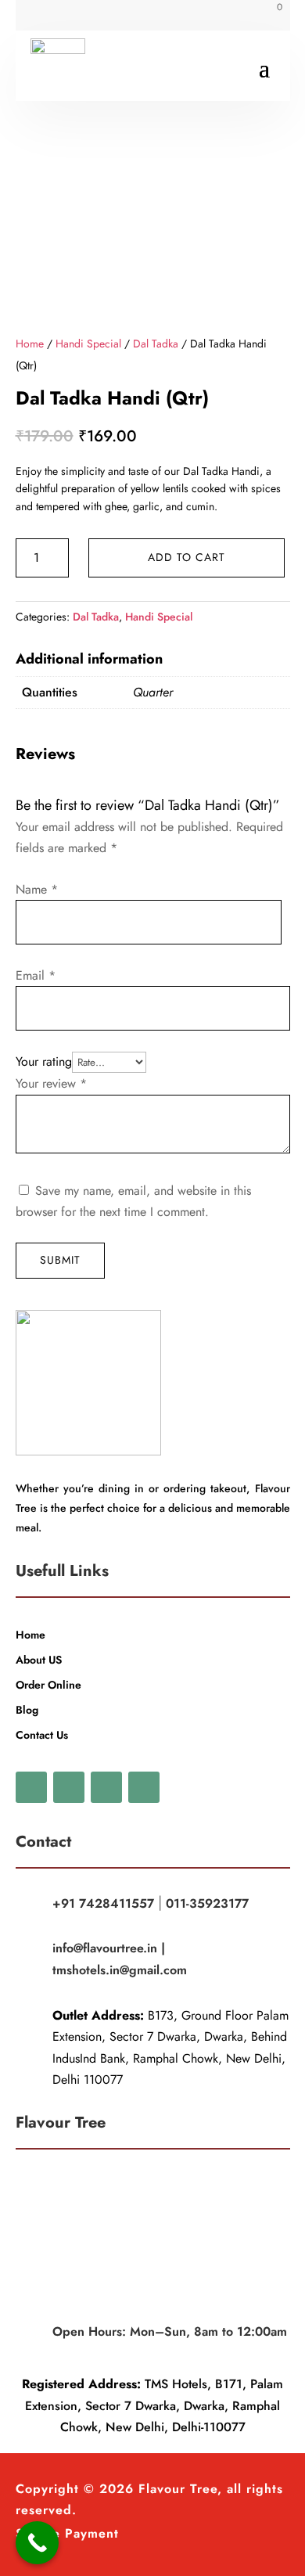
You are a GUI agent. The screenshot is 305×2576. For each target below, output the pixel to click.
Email (36, 975)
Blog (27, 1710)
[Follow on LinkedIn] (144, 1787)
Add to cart (187, 557)
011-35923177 (207, 1903)
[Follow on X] (74, 16)
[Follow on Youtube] (106, 1787)
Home (30, 344)
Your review (51, 1083)
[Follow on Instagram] (106, 16)
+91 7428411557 (103, 1903)
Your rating (44, 1061)
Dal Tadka (156, 344)
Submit (60, 1260)
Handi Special (88, 344)
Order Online (48, 1685)
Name (37, 889)
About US (39, 1660)
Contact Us (42, 1735)
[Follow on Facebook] (43, 16)
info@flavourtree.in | (109, 1948)
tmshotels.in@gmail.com (120, 1970)
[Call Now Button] (37, 2543)
